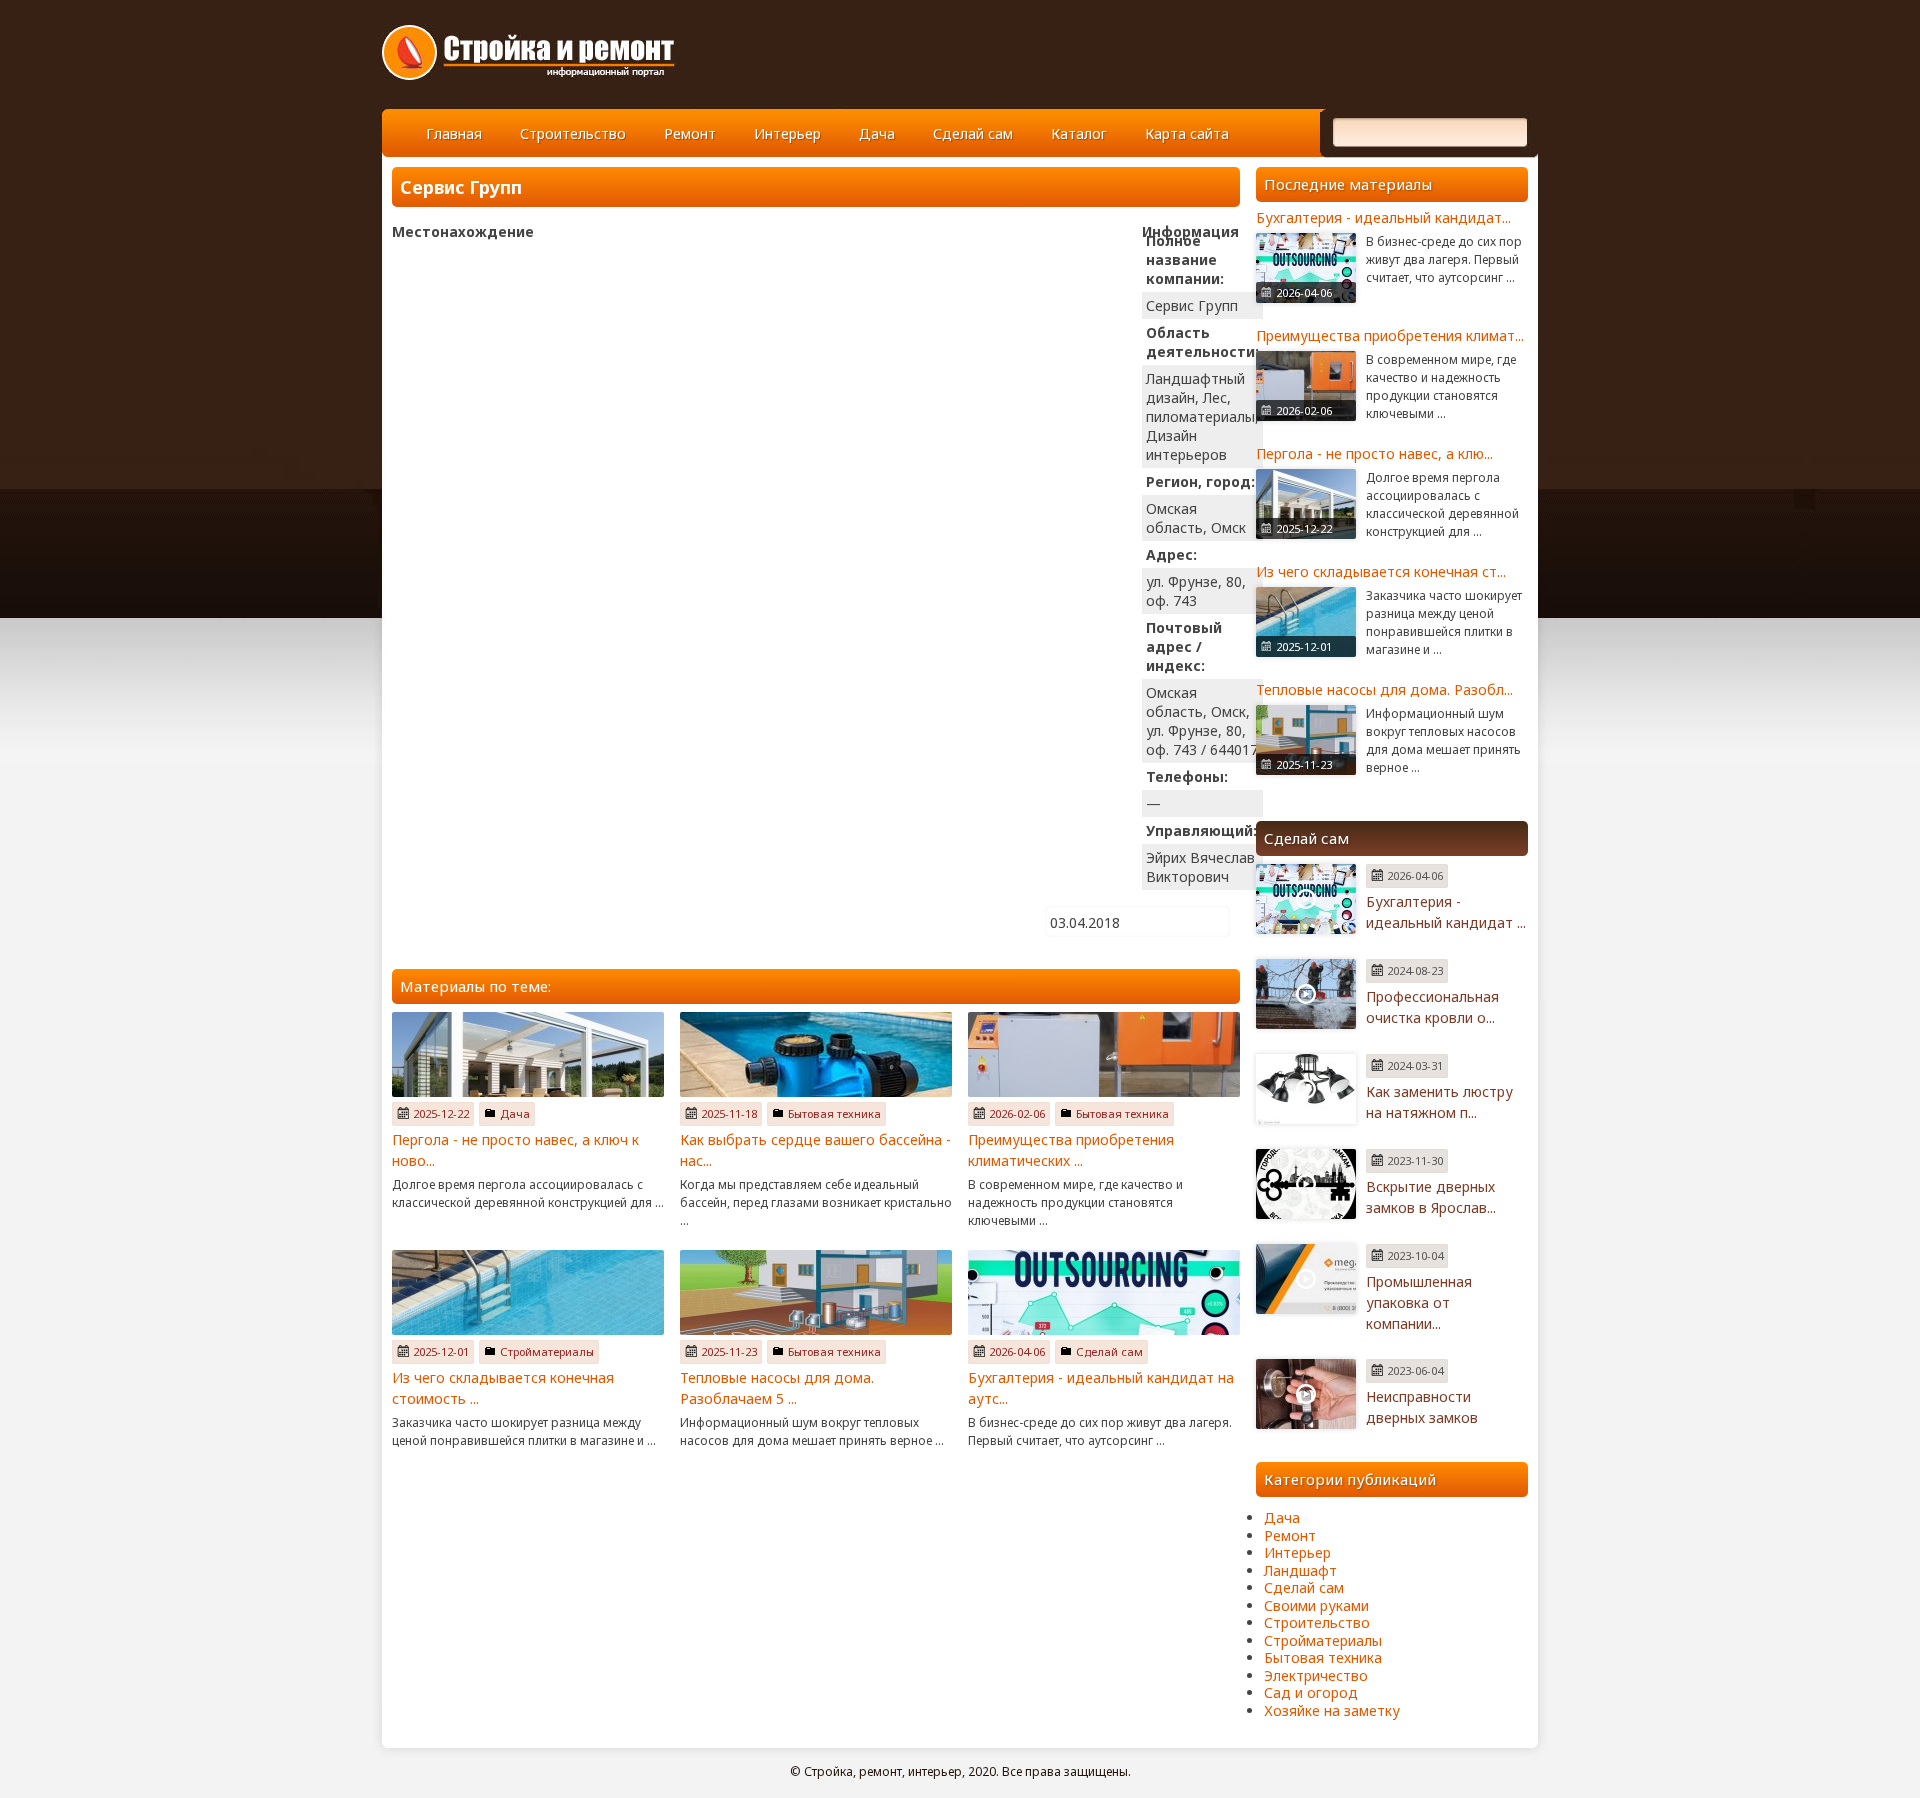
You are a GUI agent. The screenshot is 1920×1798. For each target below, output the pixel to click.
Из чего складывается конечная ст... (1381, 571)
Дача (877, 133)
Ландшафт (1300, 1570)
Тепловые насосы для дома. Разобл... (1384, 689)
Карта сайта (1187, 133)
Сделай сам (973, 133)
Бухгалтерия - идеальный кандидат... (1383, 217)
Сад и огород (1311, 1692)
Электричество (1316, 1675)
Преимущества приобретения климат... (1390, 335)
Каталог (1079, 133)
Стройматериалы (547, 1351)
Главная (454, 133)
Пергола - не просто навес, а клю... (1374, 453)
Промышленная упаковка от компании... (1419, 1302)
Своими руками (1316, 1605)
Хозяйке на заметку (1332, 1710)
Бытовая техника (834, 1113)
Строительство (573, 133)
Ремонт (690, 133)
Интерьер (787, 133)
